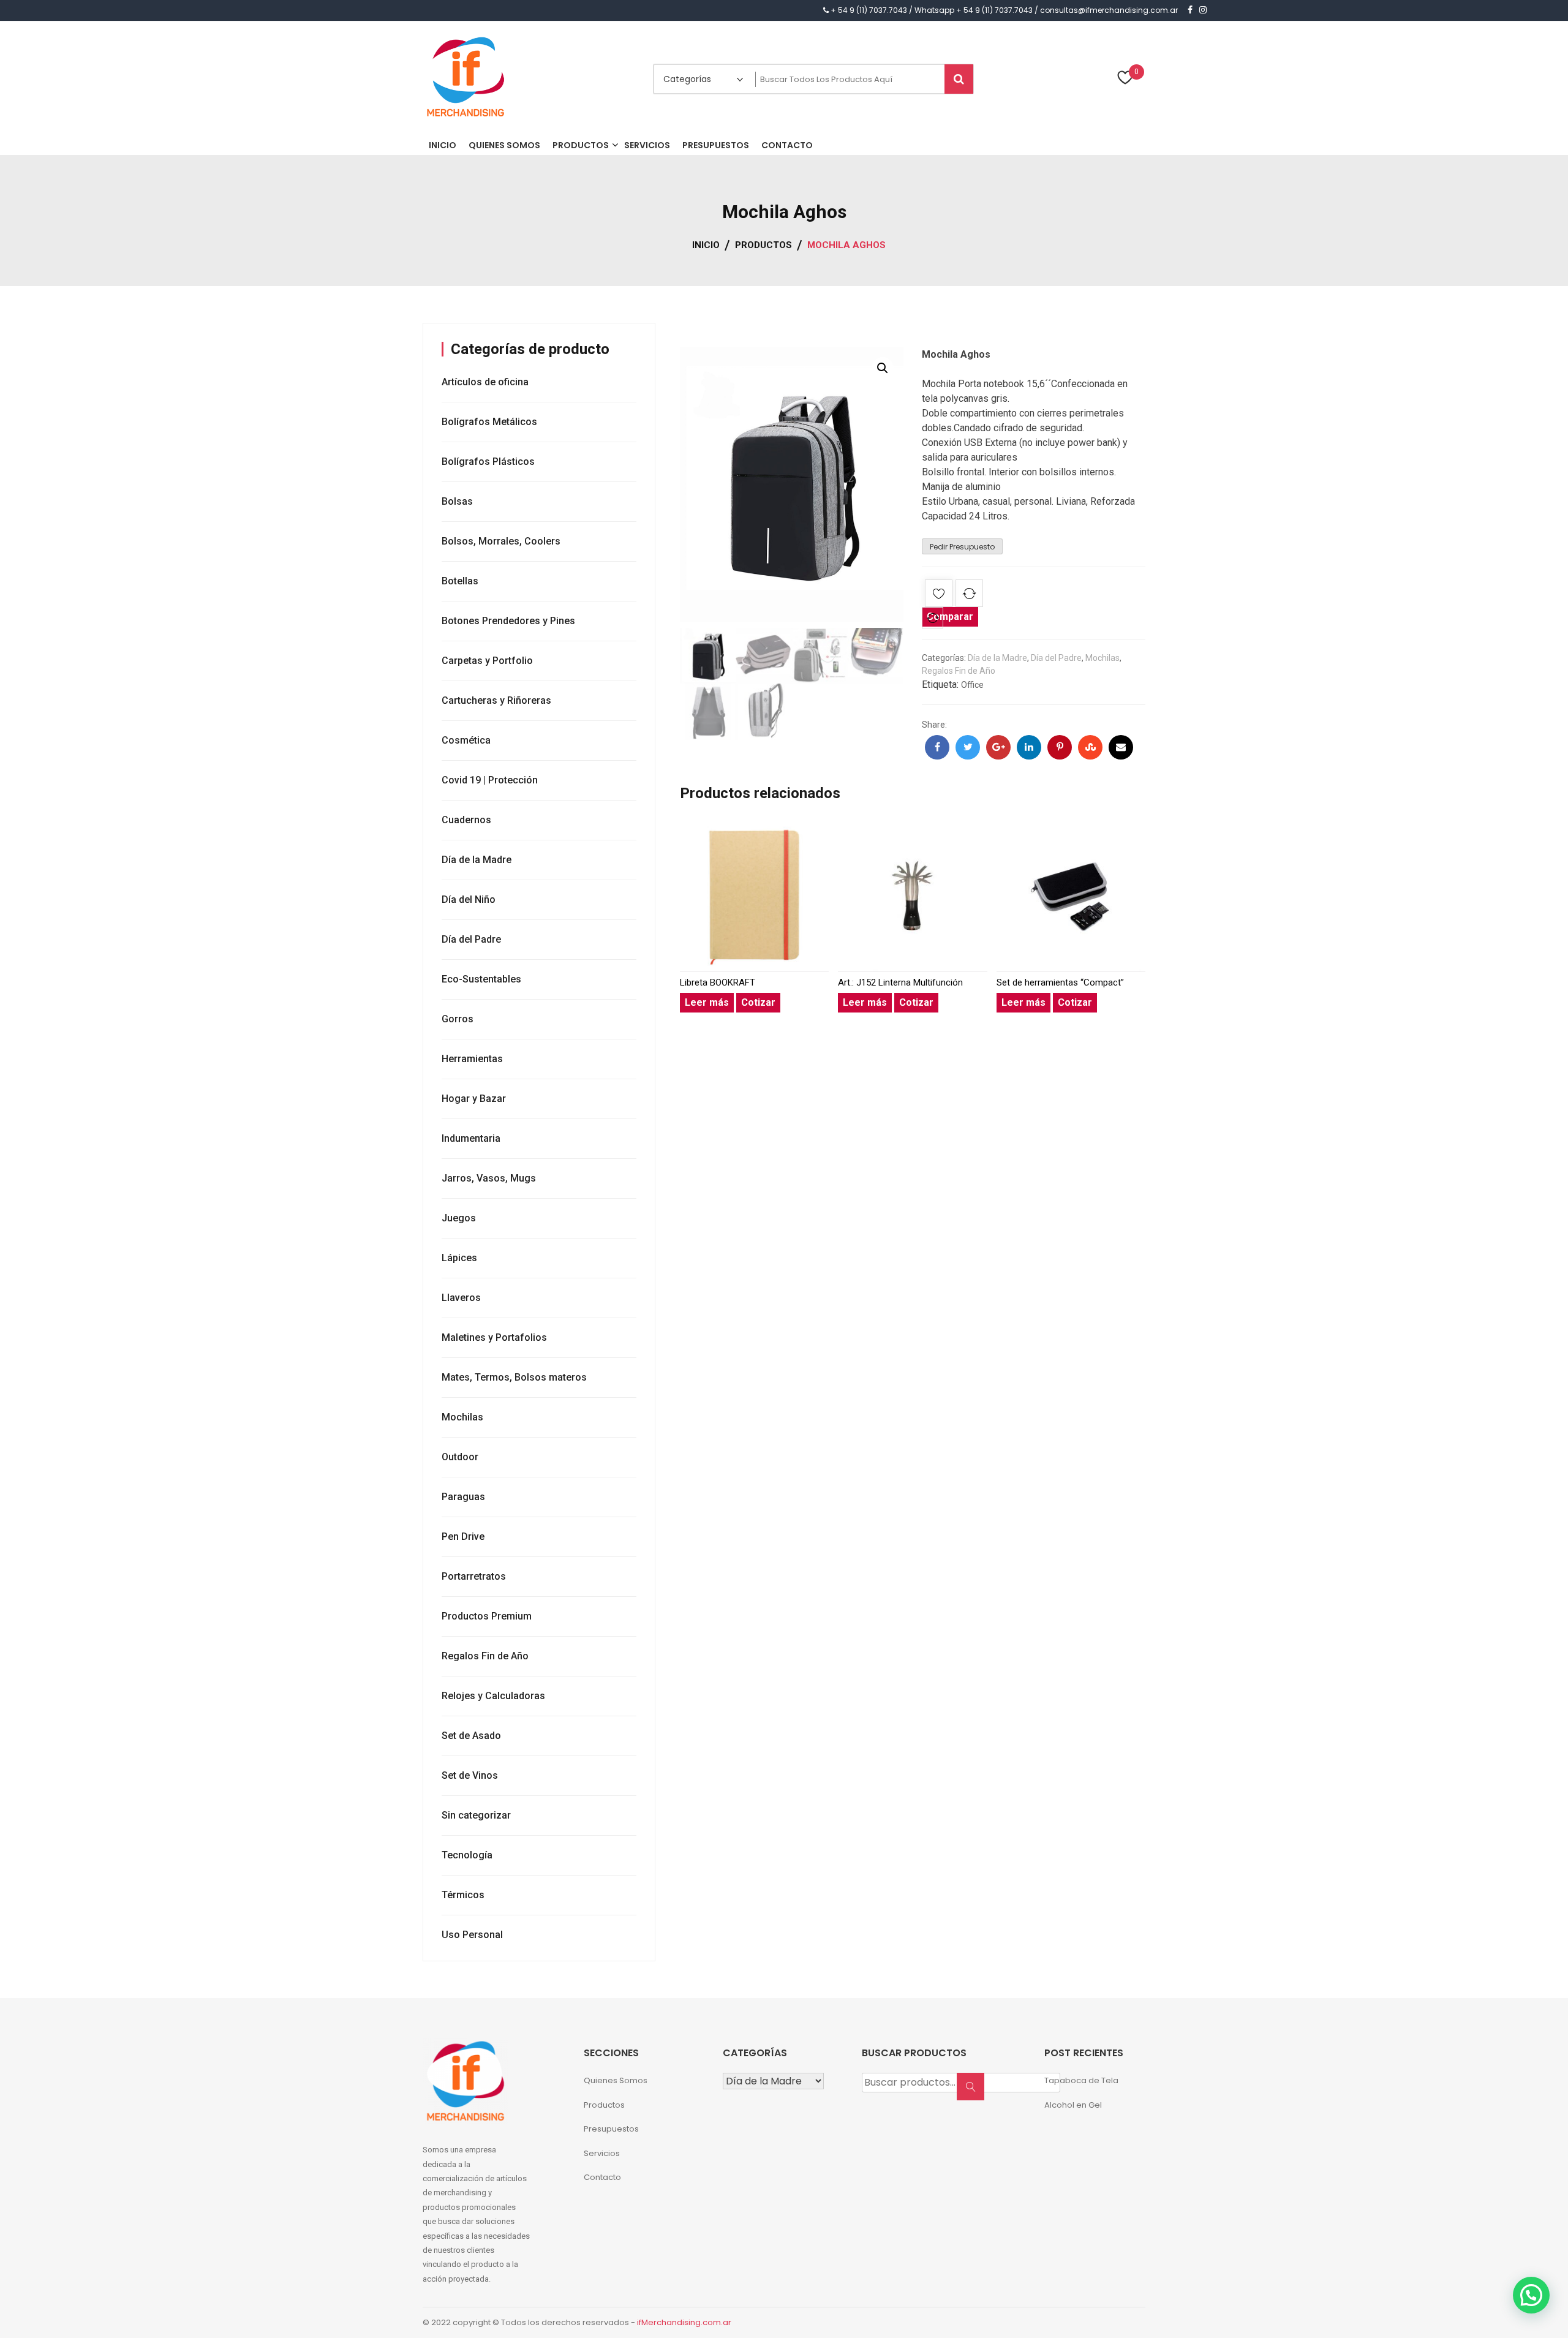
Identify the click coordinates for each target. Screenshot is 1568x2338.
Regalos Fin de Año (959, 671)
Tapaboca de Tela (1081, 2080)
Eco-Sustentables (481, 979)
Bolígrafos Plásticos (488, 462)
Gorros (458, 1019)
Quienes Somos (616, 2080)
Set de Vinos (470, 1775)
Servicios (602, 2153)
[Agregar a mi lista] (939, 596)
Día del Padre (1056, 658)
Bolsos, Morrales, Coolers (501, 541)
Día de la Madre (997, 658)
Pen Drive (463, 1537)
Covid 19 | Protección (490, 780)
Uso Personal (472, 1935)
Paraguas (463, 1497)
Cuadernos (466, 820)
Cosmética (466, 740)
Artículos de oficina (485, 382)
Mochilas (1102, 658)
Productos (604, 2105)
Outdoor (460, 1457)
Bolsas (457, 501)
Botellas (460, 581)
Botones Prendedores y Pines (508, 621)
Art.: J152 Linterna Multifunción (900, 983)
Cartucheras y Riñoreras (496, 700)
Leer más (707, 1002)
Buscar (974, 2093)
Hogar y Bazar (474, 1099)
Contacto (602, 2177)
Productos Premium (487, 1616)
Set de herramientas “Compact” (1060, 983)
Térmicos (463, 1895)
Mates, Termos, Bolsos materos (514, 1377)
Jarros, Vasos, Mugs (489, 1178)
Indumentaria (471, 1138)
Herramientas (472, 1059)
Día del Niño (469, 899)
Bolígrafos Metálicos (489, 422)
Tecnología (467, 1855)
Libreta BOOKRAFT (718, 983)
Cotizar (758, 1002)
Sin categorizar (476, 1815)
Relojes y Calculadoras (493, 1696)
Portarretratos (474, 1576)
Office (972, 685)
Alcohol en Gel (1073, 2105)
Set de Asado (471, 1736)
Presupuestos (611, 2129)
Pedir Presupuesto (962, 547)
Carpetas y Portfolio (487, 661)
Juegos (459, 1218)
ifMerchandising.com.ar (684, 2322)
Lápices (459, 1258)
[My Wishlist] (1125, 79)
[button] (883, 368)
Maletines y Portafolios (494, 1337)
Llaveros (461, 1298)
